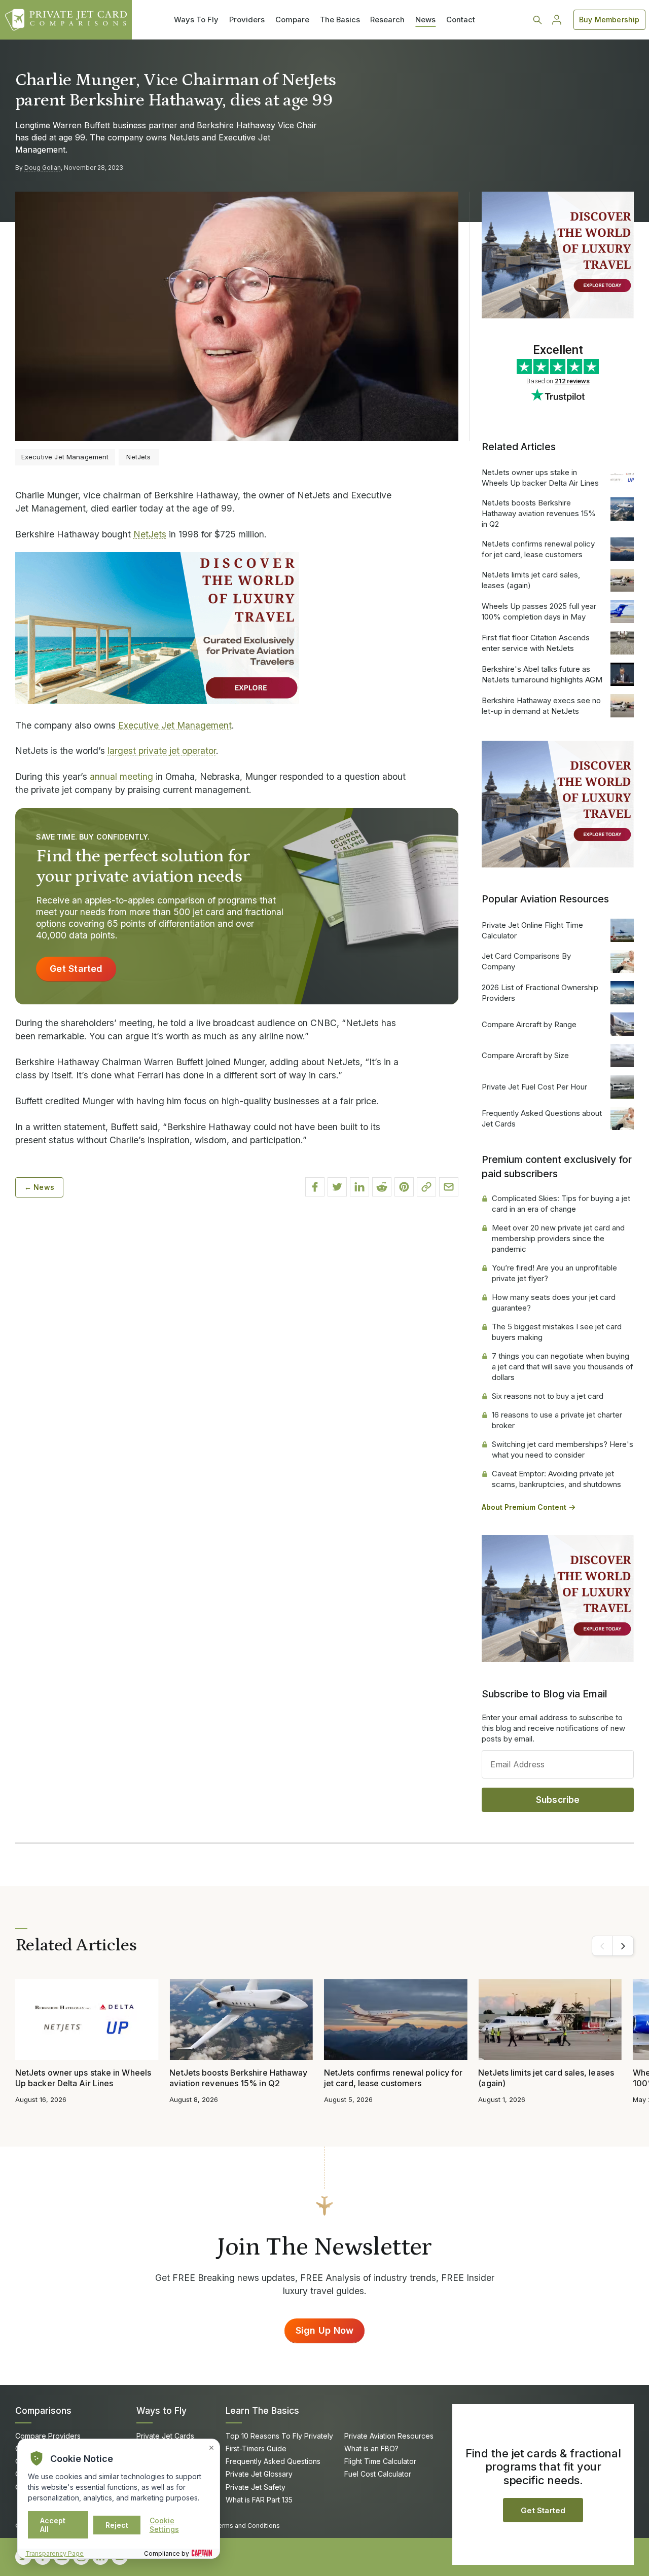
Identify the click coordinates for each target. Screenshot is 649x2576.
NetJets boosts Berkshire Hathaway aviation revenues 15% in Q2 (539, 513)
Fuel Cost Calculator (378, 2474)
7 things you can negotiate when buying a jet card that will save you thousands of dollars (563, 1367)
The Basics (340, 20)
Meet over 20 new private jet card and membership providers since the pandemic (558, 1238)
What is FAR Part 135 (259, 2500)
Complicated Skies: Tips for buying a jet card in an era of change (561, 1204)
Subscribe (558, 1800)
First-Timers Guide (256, 2448)
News (425, 20)
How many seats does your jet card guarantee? (554, 1302)
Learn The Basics (262, 2410)
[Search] (537, 20)
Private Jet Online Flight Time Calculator (532, 930)
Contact (461, 20)
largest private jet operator (162, 751)
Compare (292, 20)
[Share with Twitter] (337, 1187)
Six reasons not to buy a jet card (548, 1396)
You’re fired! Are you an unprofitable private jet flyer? (554, 1273)
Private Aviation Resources (389, 2436)
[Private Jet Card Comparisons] (66, 20)
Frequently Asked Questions (273, 2461)
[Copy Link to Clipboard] (426, 1187)
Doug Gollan (43, 168)
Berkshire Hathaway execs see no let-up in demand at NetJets (541, 706)
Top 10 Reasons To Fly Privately (279, 2436)
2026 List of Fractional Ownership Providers (540, 993)
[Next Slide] (623, 1946)
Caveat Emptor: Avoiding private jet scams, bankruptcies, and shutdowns (556, 1479)
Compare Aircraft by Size (525, 1055)
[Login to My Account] (557, 20)
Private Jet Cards (165, 2436)
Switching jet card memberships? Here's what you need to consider (563, 1449)
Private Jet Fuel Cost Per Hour (534, 1087)
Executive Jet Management (175, 725)
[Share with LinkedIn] (359, 1187)
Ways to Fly (161, 2410)
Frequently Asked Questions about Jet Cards (542, 1118)
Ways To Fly (196, 20)
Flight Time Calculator (380, 2461)
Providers (247, 20)
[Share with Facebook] (315, 1187)
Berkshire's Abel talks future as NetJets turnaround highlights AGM (542, 674)
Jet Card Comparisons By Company (526, 961)
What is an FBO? (371, 2448)
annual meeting (121, 776)
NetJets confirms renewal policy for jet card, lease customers (538, 549)
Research (387, 20)
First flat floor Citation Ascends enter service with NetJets (536, 643)
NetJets (150, 534)
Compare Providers (48, 2436)
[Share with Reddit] (382, 1187)
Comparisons (43, 2410)
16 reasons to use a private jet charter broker (557, 1420)
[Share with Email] (449, 1187)
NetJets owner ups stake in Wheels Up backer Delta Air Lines (540, 478)
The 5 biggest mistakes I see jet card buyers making (557, 1332)
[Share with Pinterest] (404, 1187)
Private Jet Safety (256, 2487)
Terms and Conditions (247, 2526)
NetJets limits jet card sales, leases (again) (531, 580)
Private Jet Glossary (259, 2474)
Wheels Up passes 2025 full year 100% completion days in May (539, 611)
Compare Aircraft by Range (529, 1024)
